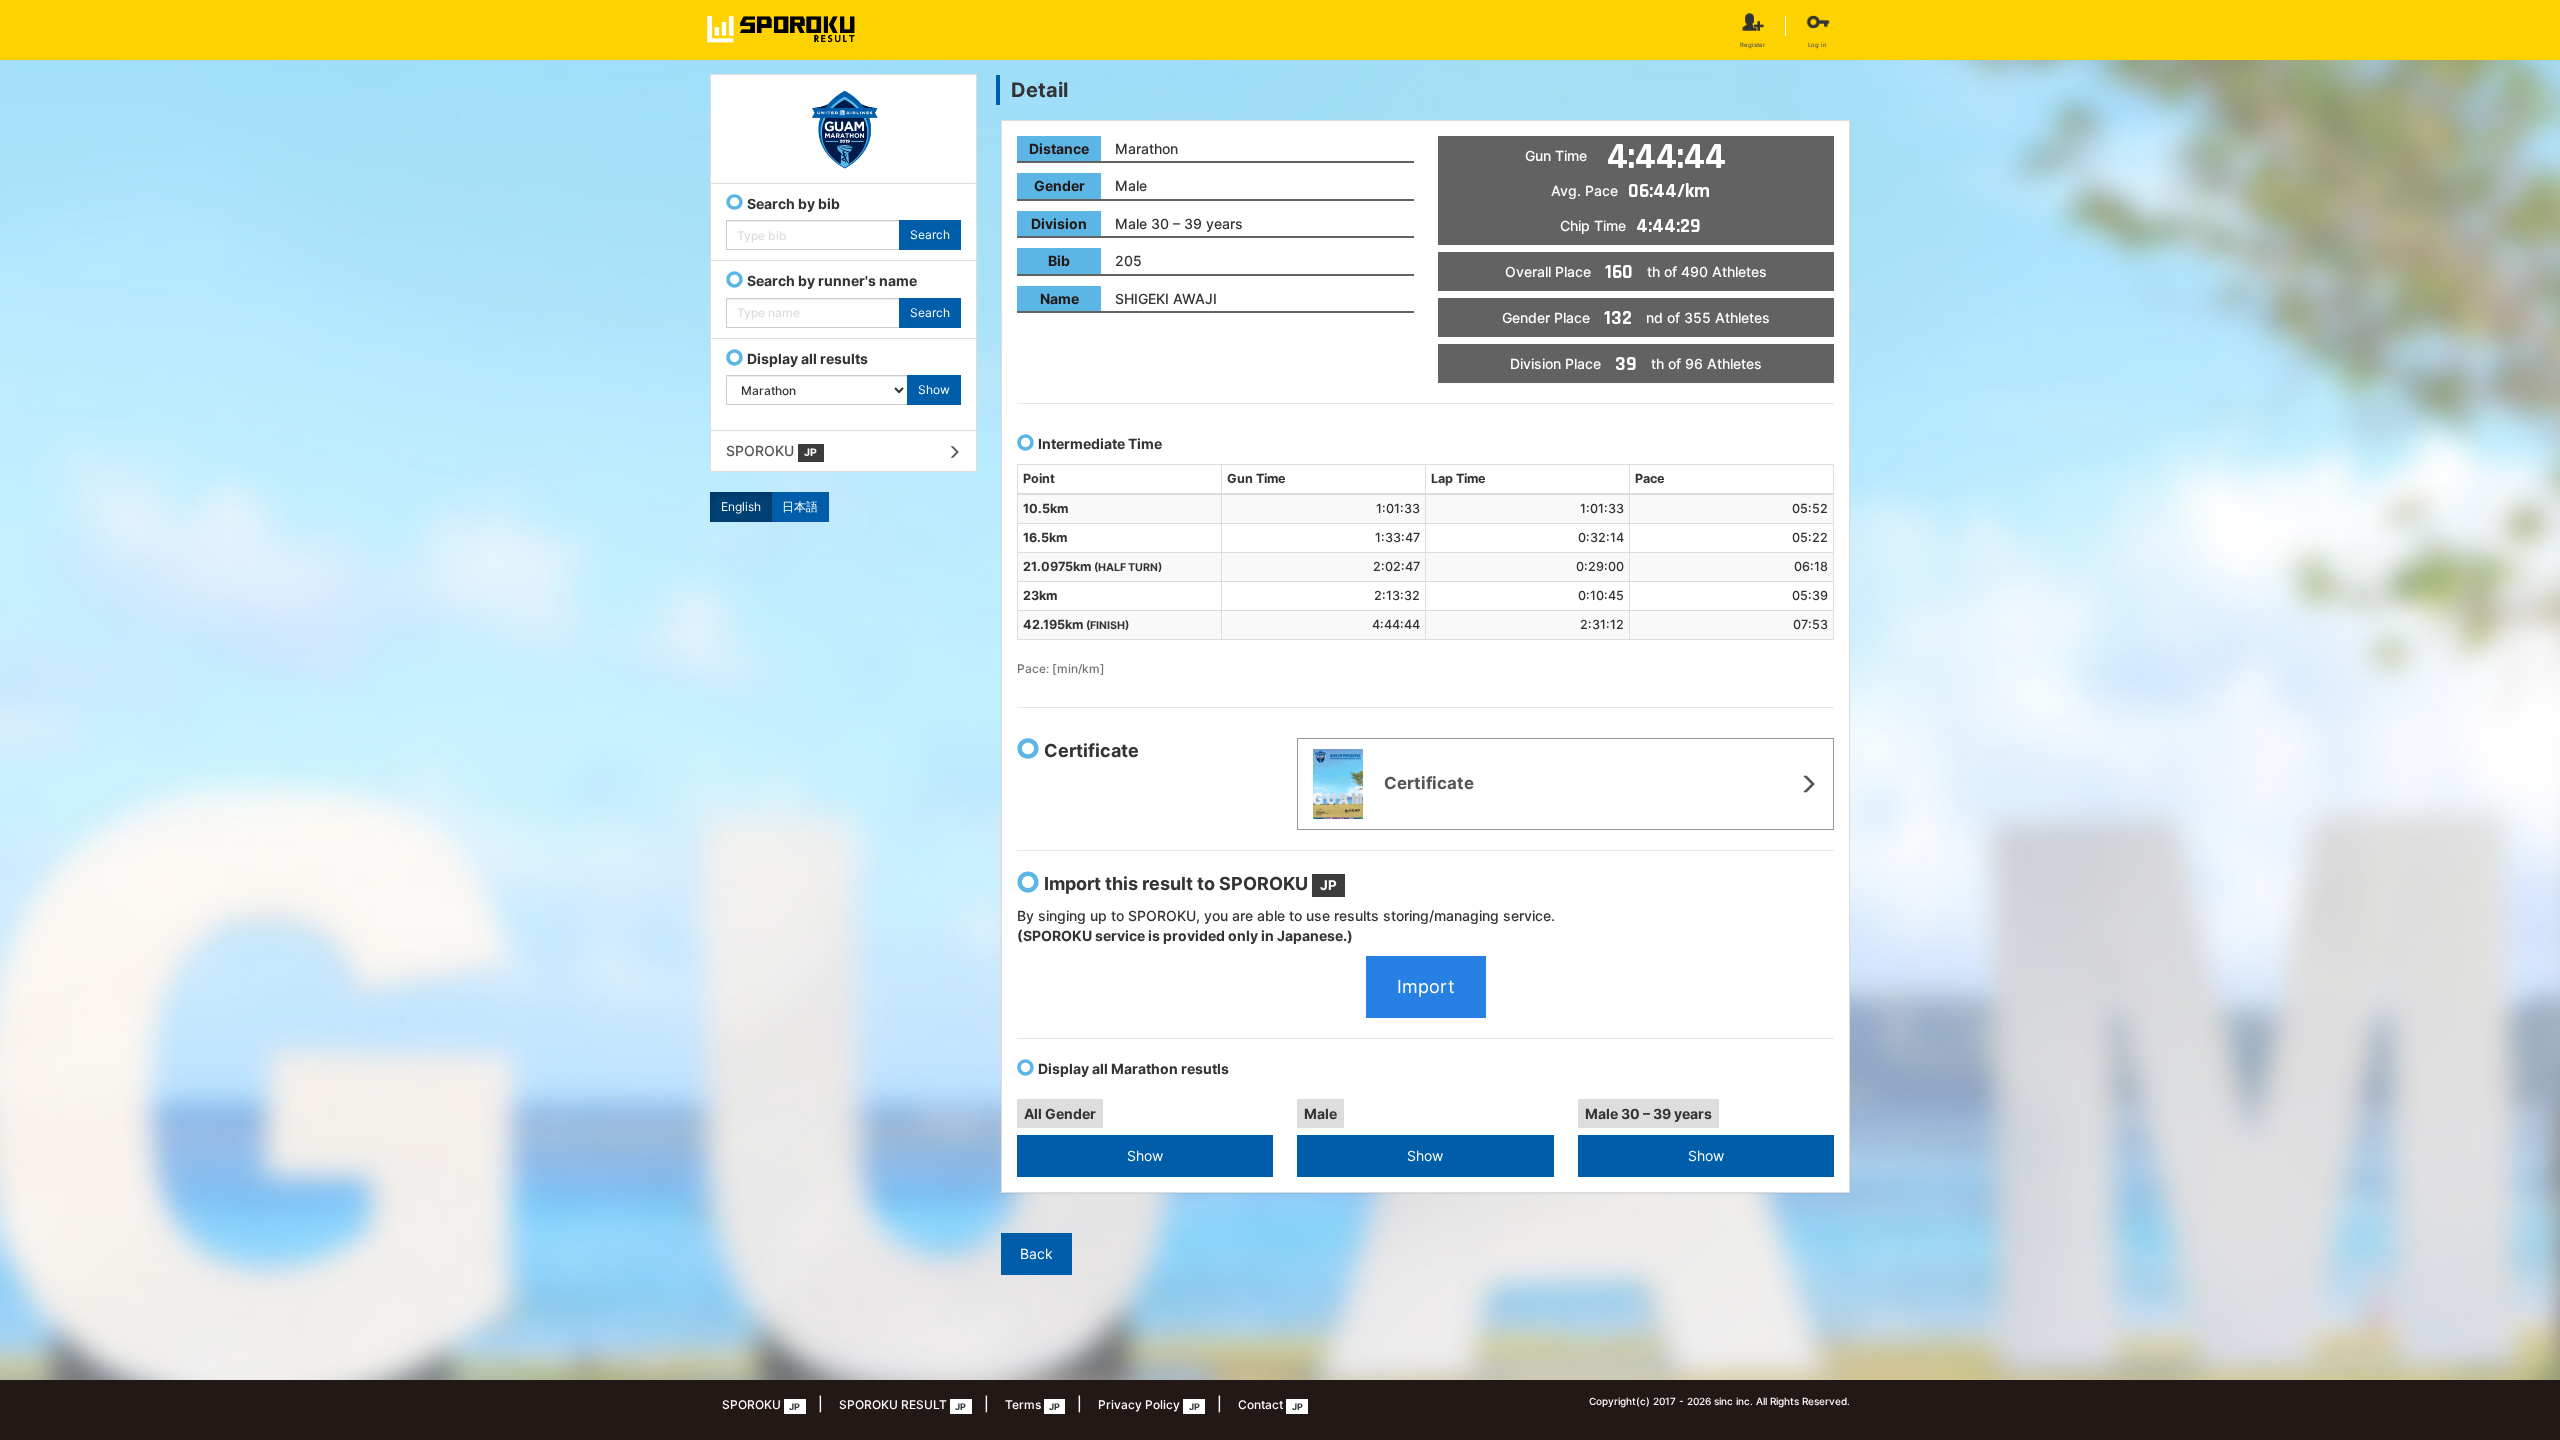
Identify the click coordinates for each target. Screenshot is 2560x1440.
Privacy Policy (1148, 1404)
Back (1036, 1253)
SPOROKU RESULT (902, 1404)
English (741, 506)
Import (1426, 986)
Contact (1270, 1404)
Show (1145, 1155)
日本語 (800, 506)
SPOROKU (771, 450)
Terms (1032, 1404)
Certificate (1427, 783)
